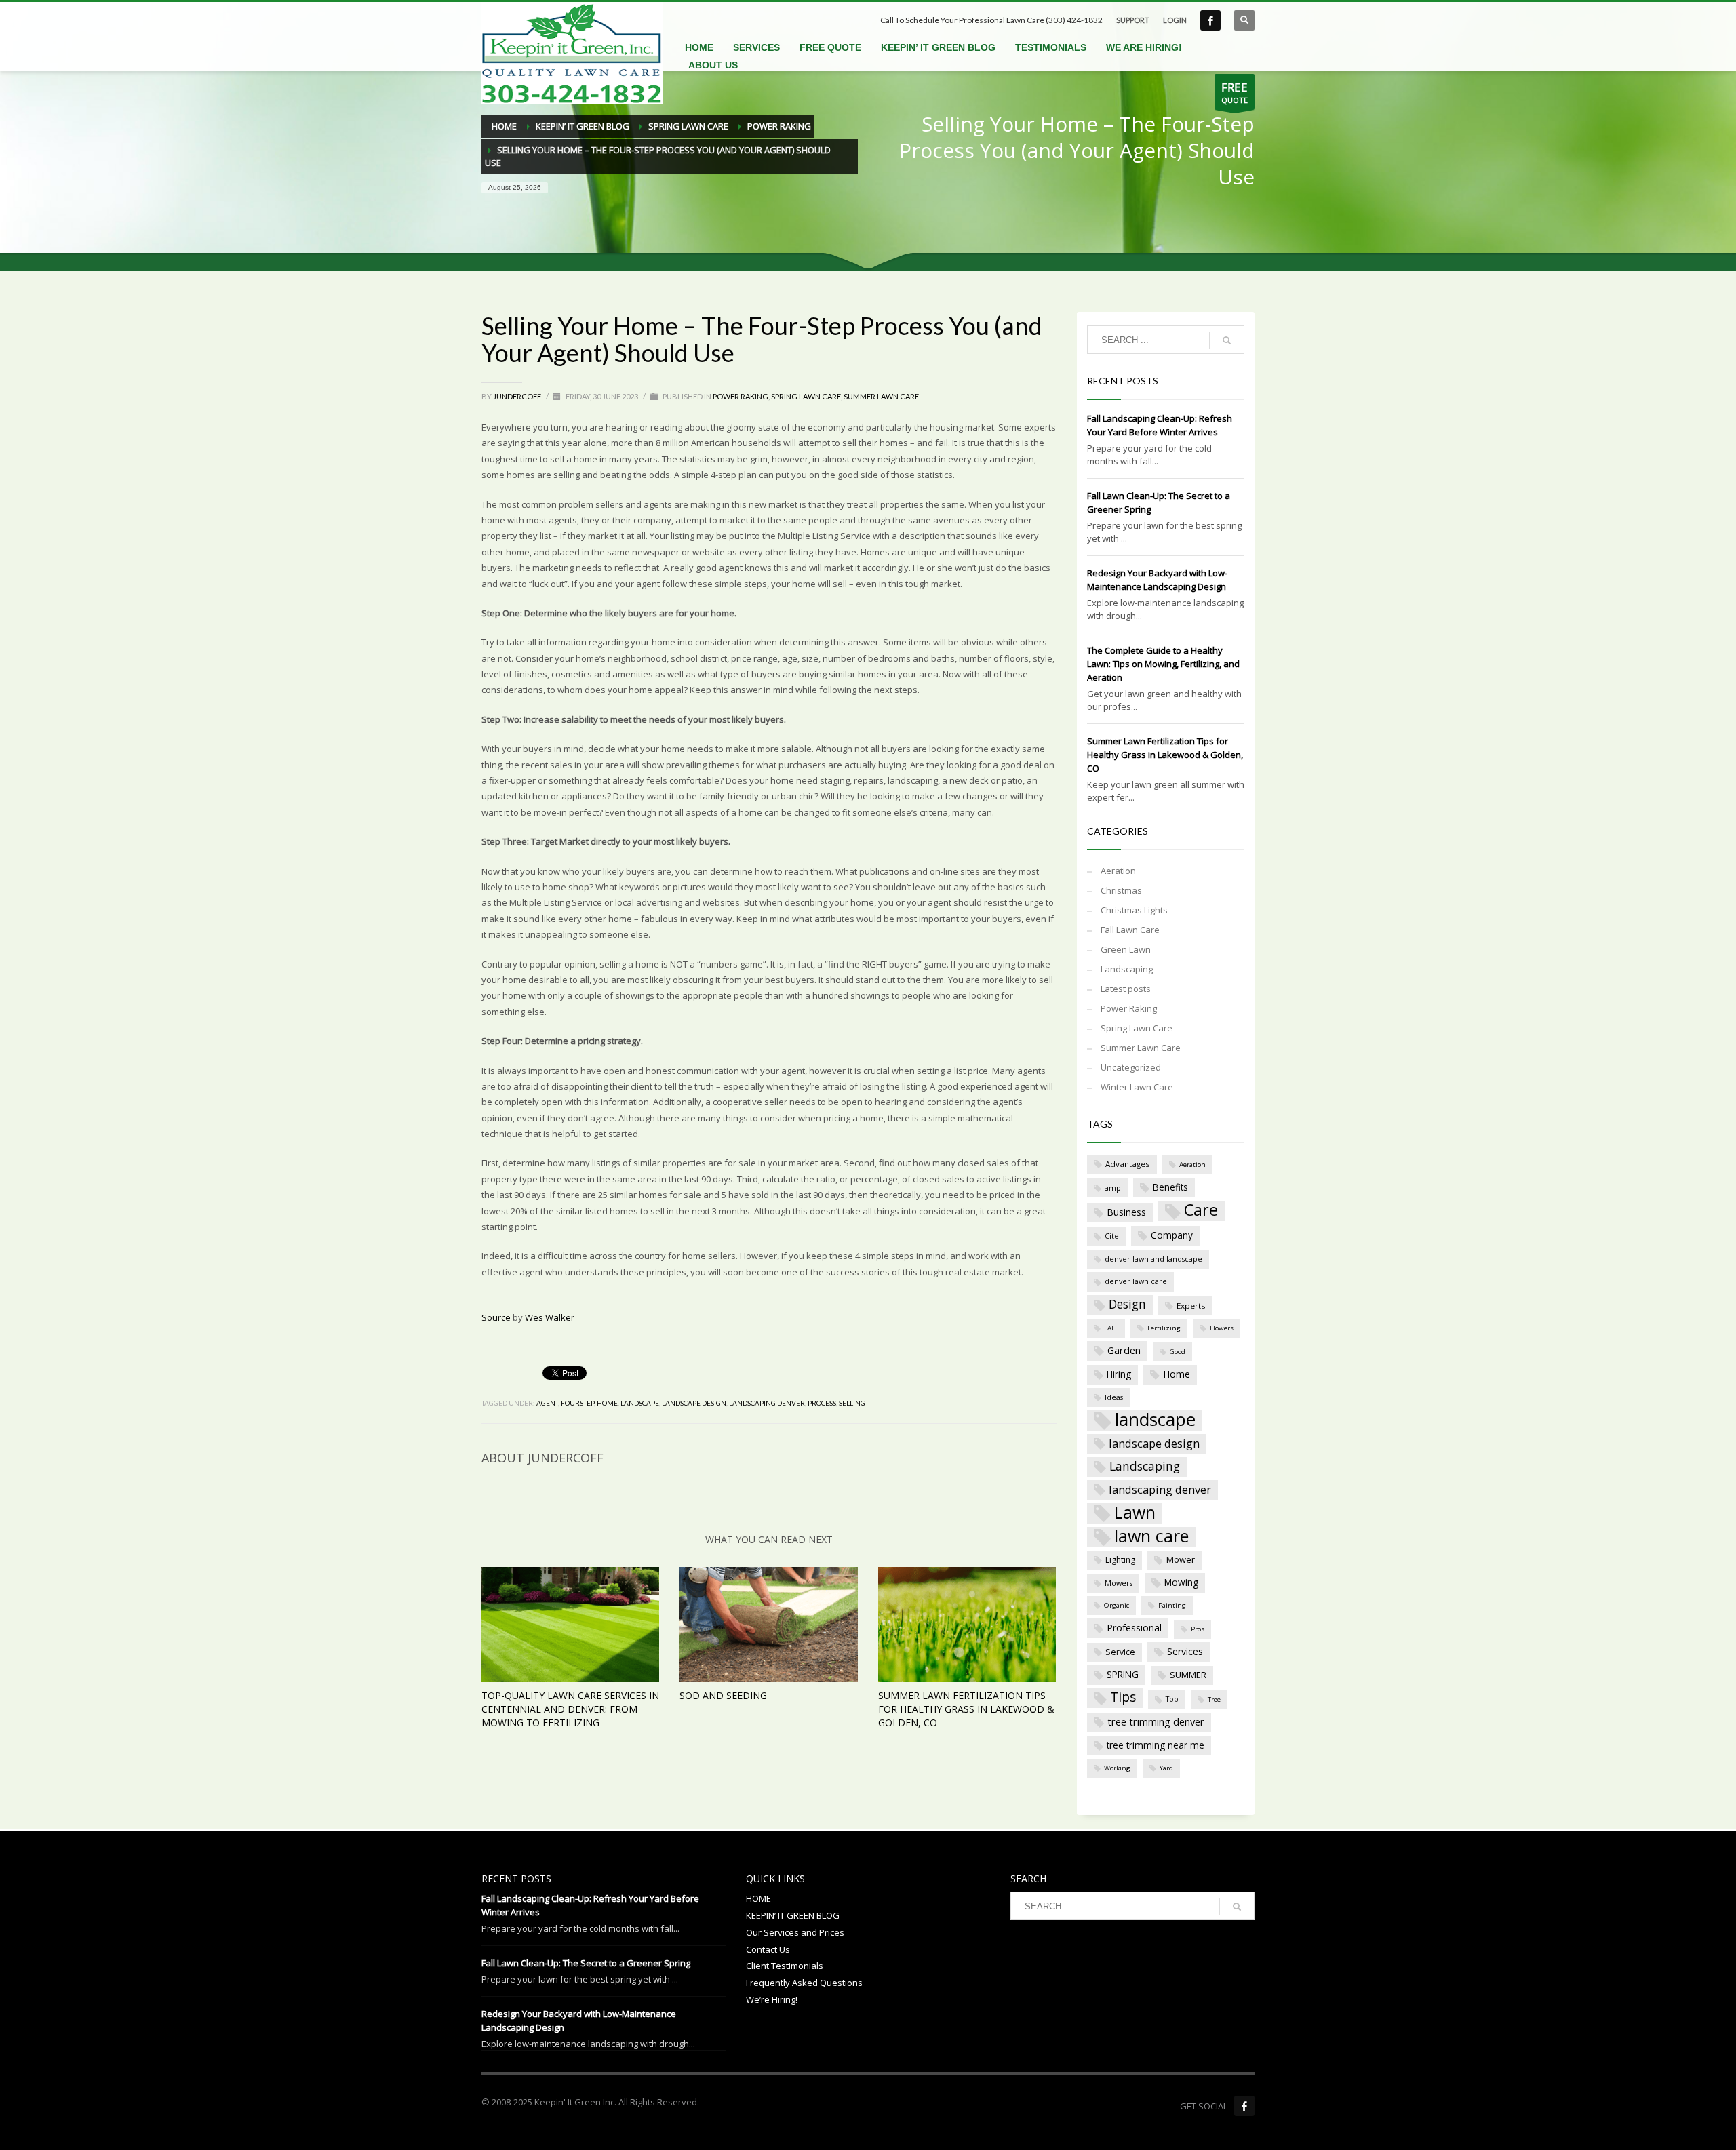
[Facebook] (1244, 2106)
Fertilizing (1164, 1328)
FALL (1111, 1328)
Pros (1198, 1629)
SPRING (1123, 1674)
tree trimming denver (1156, 1721)
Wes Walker (550, 1317)
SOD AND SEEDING (723, 1695)
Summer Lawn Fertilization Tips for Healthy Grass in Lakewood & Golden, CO (966, 1709)
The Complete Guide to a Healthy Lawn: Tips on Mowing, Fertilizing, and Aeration (1163, 664)
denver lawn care (1136, 1281)
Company (1172, 1235)
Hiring (1119, 1374)
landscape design (694, 1403)
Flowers (1222, 1328)
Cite (1112, 1236)
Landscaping (1127, 969)
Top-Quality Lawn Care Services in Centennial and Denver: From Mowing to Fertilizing (570, 1709)
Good (1178, 1352)
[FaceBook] (1210, 20)
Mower (1181, 1559)
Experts (1191, 1306)
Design (1127, 1304)
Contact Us (768, 1949)
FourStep (577, 1403)
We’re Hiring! (772, 1999)
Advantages (1128, 1164)
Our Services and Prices (795, 1932)
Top (1172, 1699)
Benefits (1170, 1187)
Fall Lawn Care (1130, 930)
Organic (1117, 1605)
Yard (1166, 1768)
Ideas (1114, 1397)
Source (496, 1317)
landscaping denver (767, 1403)
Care (1201, 1211)
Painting (1172, 1605)
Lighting (1120, 1560)
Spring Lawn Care (806, 396)
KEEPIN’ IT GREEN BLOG (793, 1915)
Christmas (1121, 890)
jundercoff (518, 396)
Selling (852, 1403)
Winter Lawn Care (1137, 1087)
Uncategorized (1131, 1067)
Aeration (1118, 871)
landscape (640, 1403)
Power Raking (741, 396)
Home (607, 1403)
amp (1113, 1188)
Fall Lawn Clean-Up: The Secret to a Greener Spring (586, 1963)
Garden (1124, 1350)
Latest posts (1126, 989)
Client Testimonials (785, 1966)
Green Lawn (1126, 949)
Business (1126, 1212)
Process (822, 1403)
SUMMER (1188, 1675)
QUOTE (1235, 92)
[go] (1227, 340)
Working (1117, 1768)
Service (1120, 1652)
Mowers (1119, 1583)
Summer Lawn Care (881, 396)
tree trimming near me (1156, 1745)
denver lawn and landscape (1153, 1259)
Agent (547, 1403)
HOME (758, 1898)
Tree (1214, 1699)
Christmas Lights (1134, 910)
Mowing (1181, 1582)
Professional (1134, 1628)
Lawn (1135, 1513)
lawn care (1151, 1537)
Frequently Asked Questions (804, 1983)
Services (1185, 1651)
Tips (1123, 1697)
